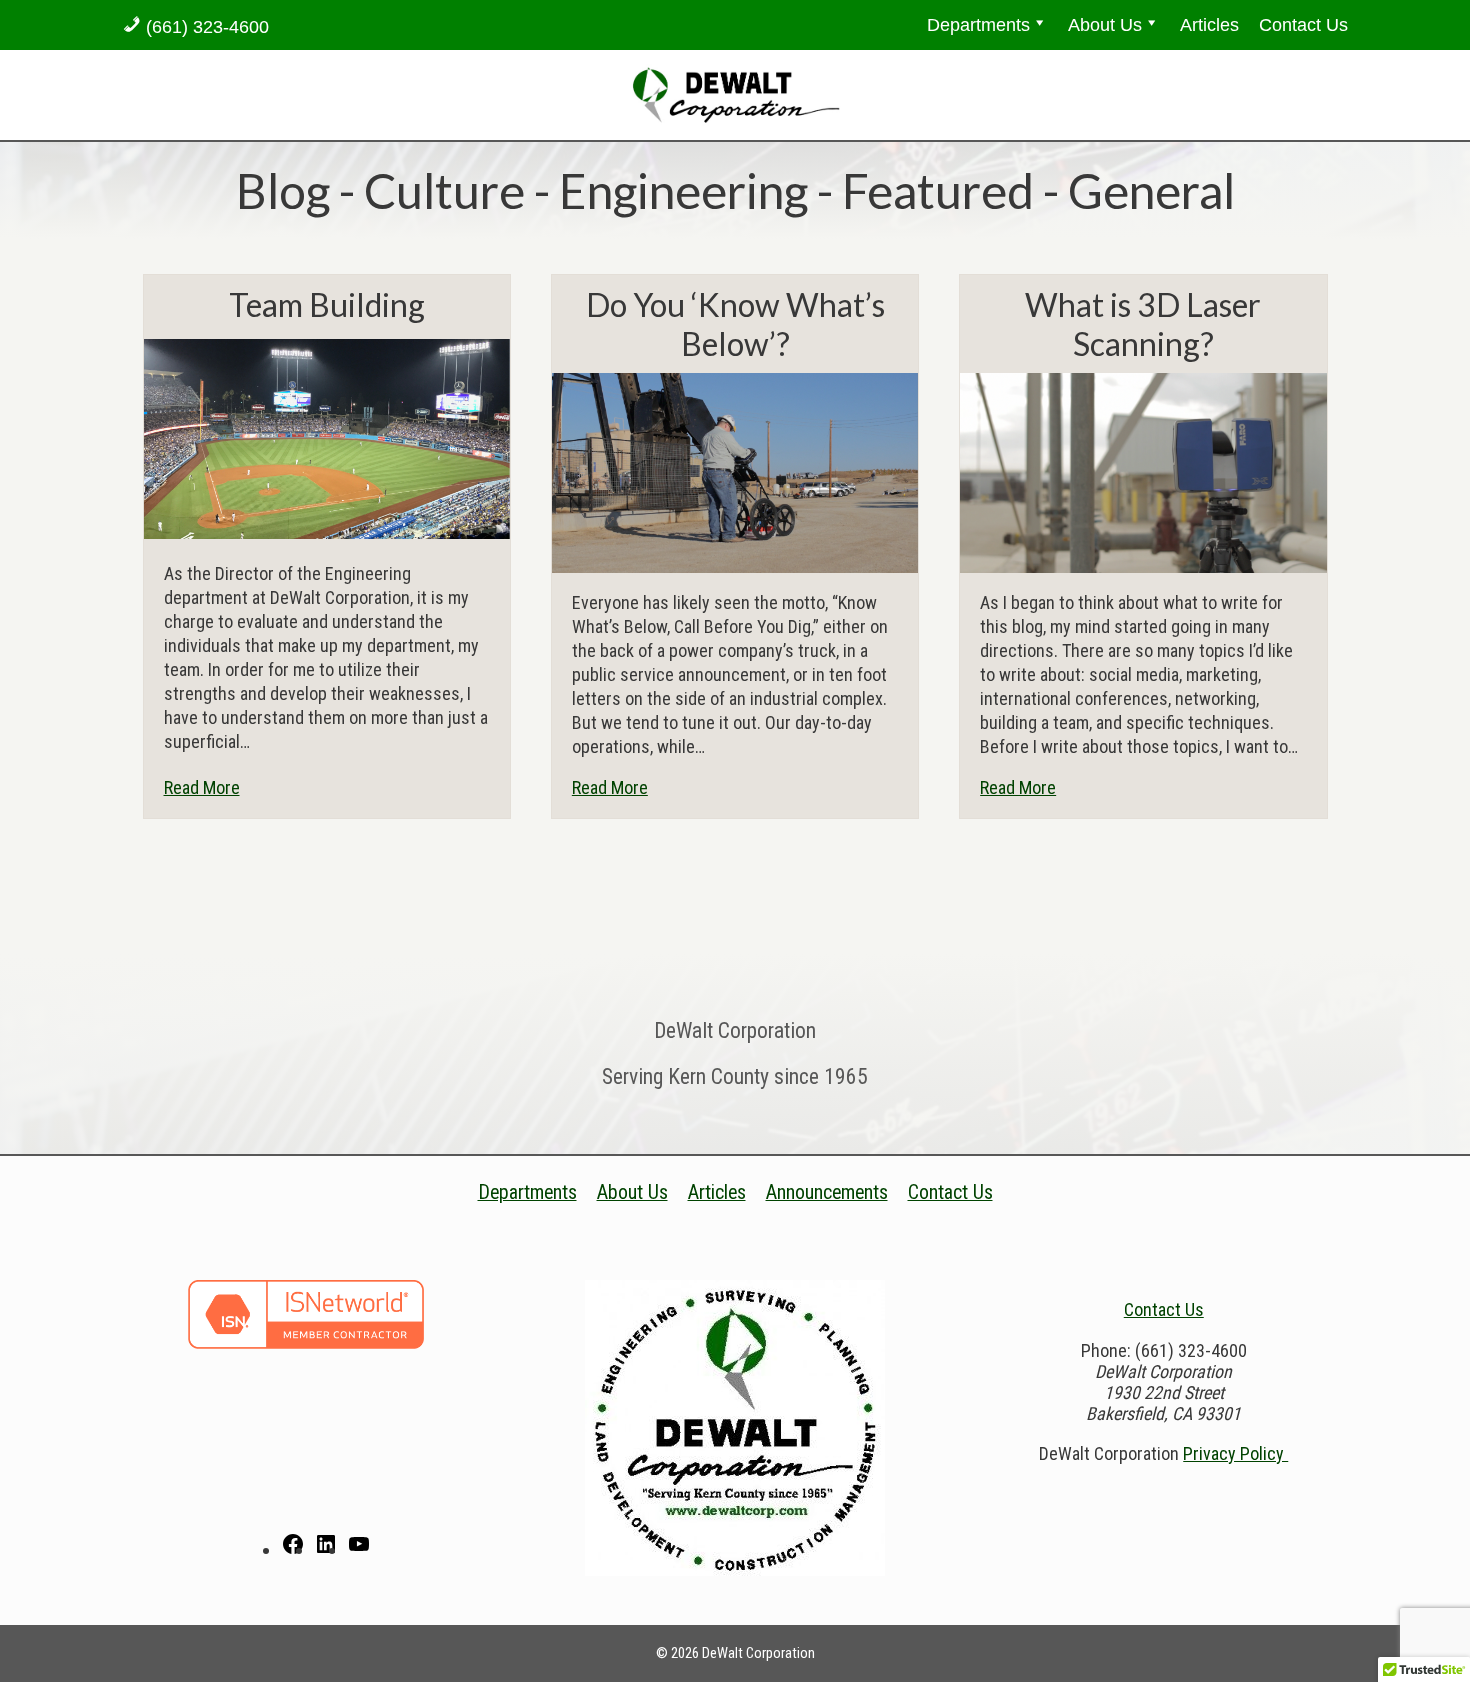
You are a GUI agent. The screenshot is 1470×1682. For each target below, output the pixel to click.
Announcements (827, 1192)
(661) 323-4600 (207, 27)
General (1151, 190)
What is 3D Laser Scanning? (1143, 324)
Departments (978, 25)
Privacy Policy (1235, 1453)
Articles (1209, 25)
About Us (1105, 25)
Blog (283, 190)
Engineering (683, 190)
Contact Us (1303, 25)
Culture (444, 190)
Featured (938, 190)
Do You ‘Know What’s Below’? (735, 324)
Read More (202, 787)
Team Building (327, 304)
